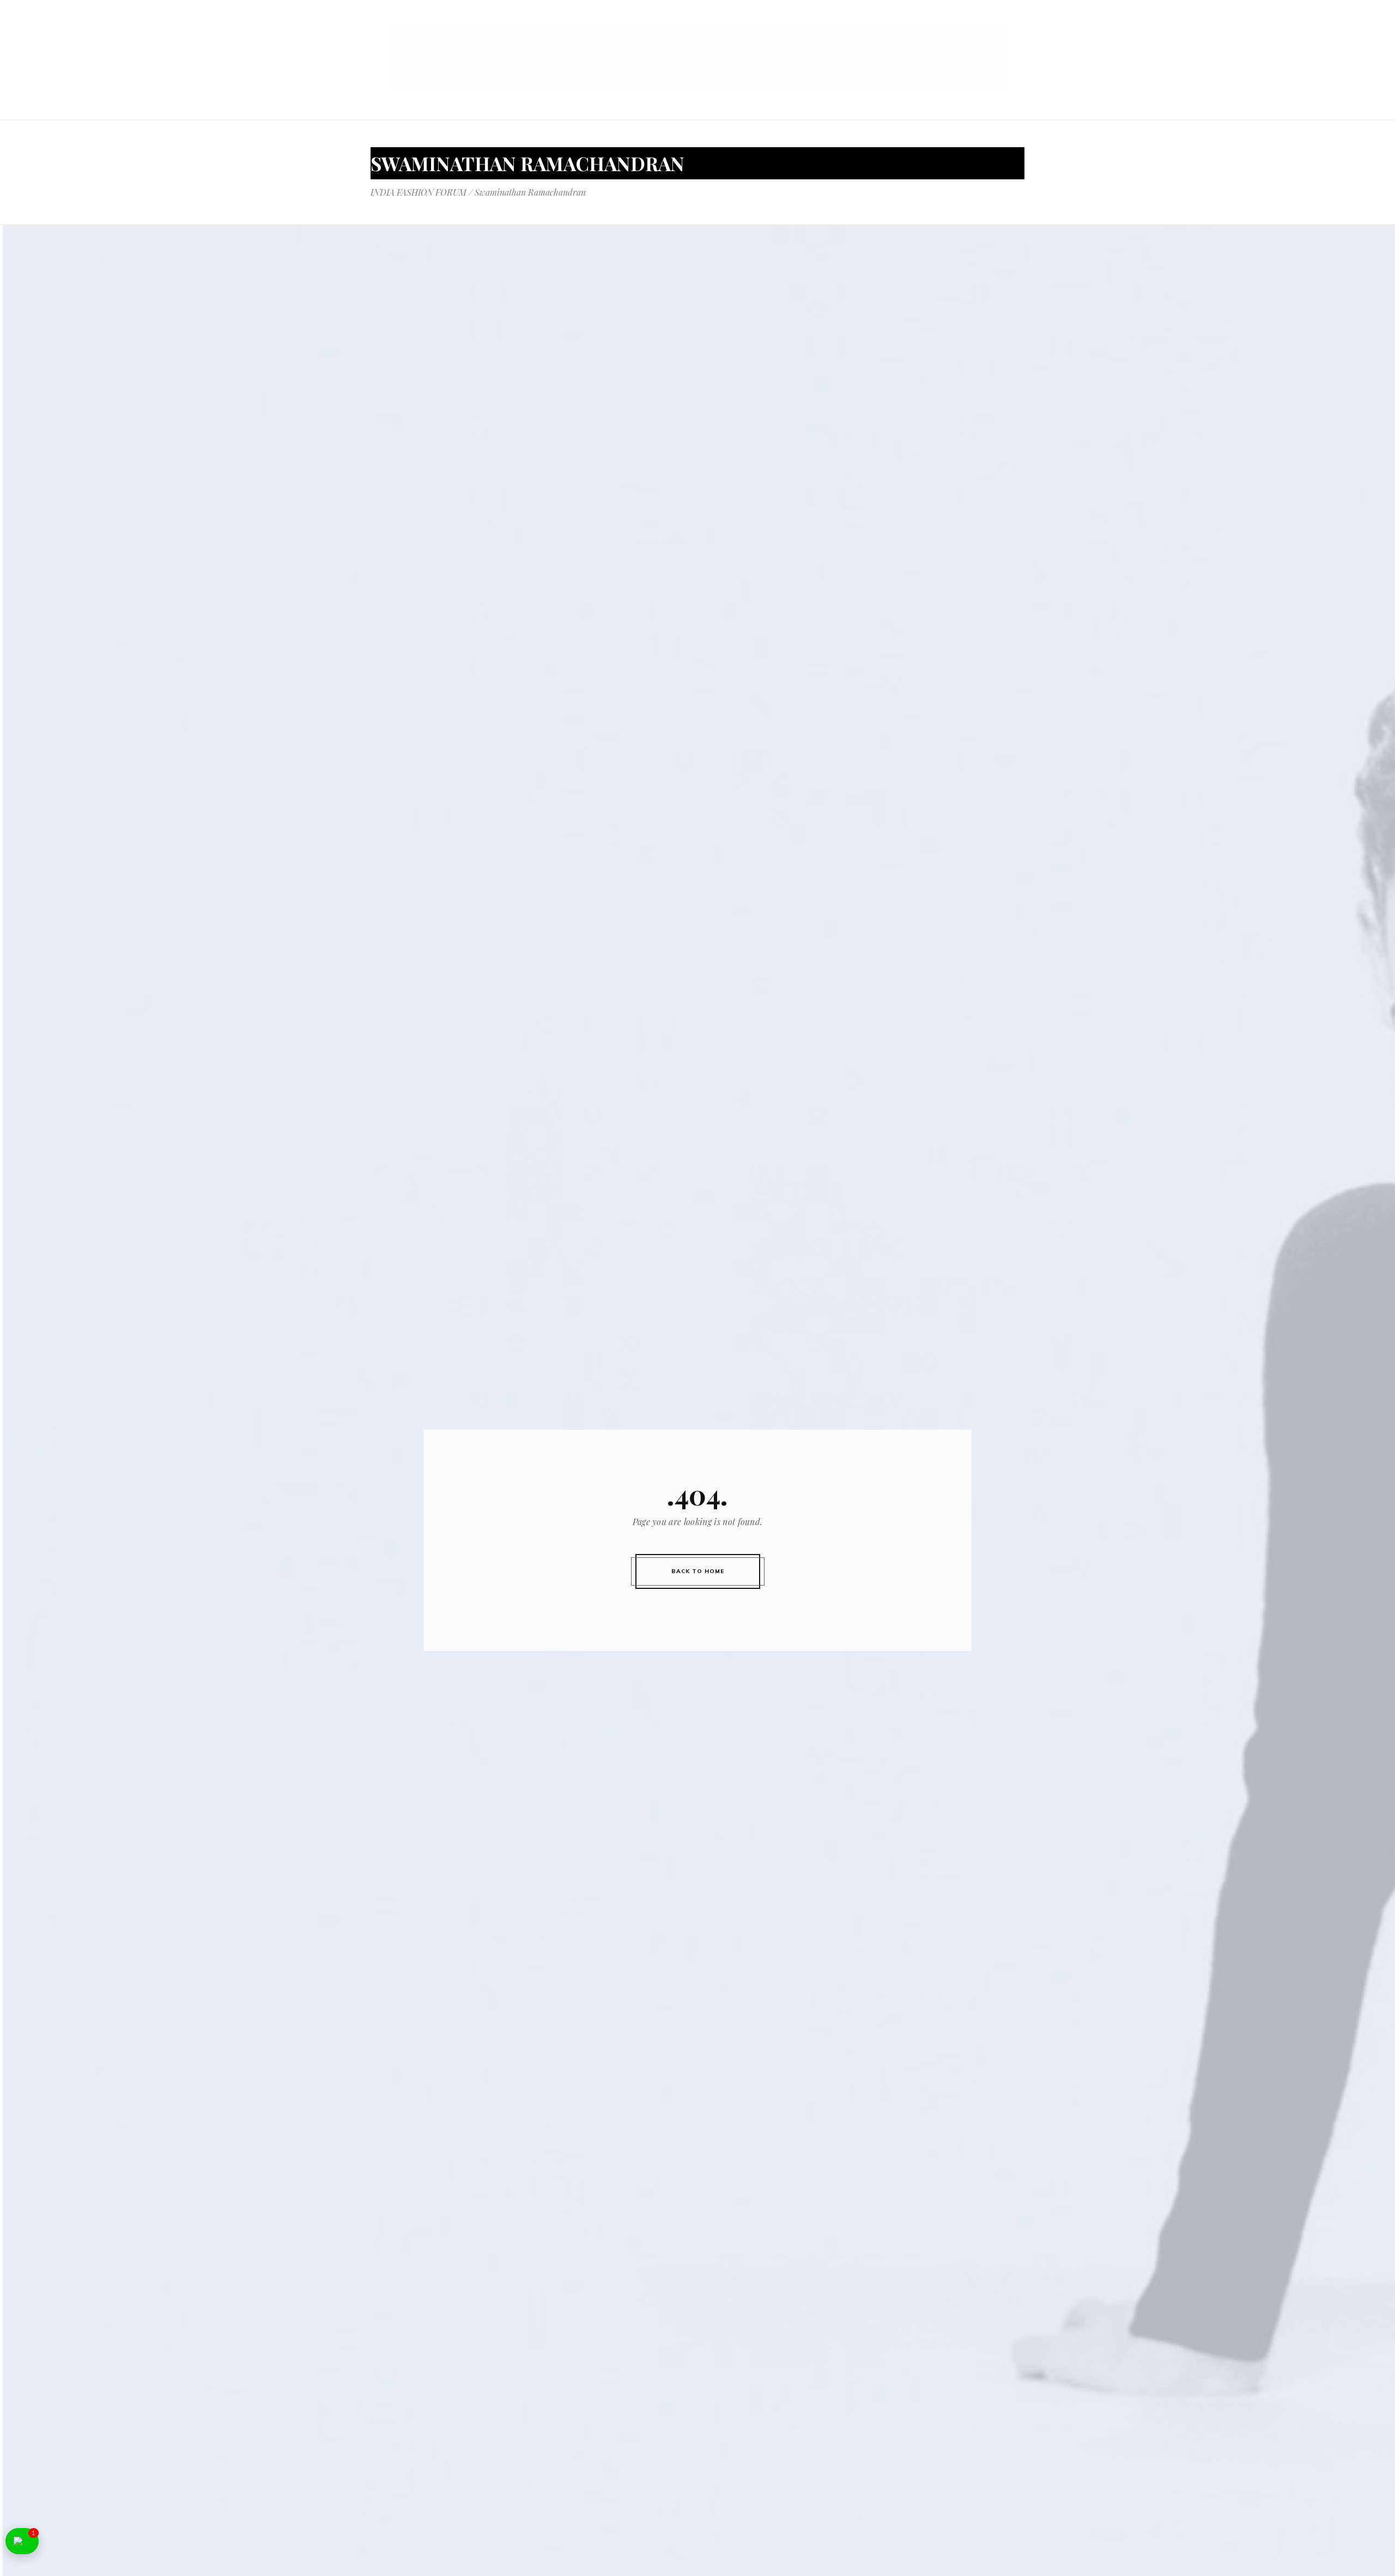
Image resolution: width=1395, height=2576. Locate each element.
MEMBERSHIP (940, 21)
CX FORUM (1003, 21)
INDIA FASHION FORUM (418, 192)
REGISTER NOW (991, 35)
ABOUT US (606, 21)
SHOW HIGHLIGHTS (811, 21)
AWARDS (882, 21)
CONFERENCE (666, 21)
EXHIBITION (731, 21)
